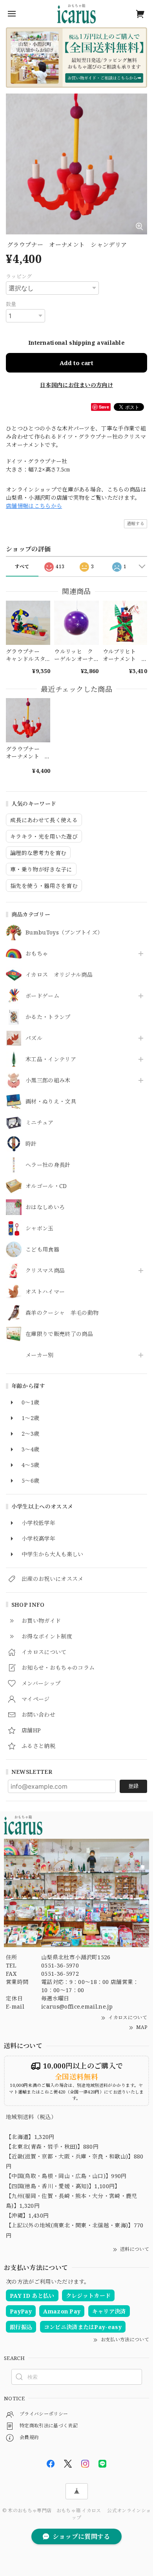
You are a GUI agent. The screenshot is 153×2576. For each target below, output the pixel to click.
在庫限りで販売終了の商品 (59, 1334)
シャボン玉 (40, 1229)
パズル (34, 1038)
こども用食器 (42, 1250)
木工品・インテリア (51, 1059)
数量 (11, 304)
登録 (133, 1786)
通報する (136, 523)
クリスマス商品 (45, 1271)
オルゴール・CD (46, 1186)
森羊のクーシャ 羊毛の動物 (62, 1313)
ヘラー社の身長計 (48, 1165)
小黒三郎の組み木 (48, 1081)
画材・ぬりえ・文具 (51, 1102)
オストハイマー (45, 1292)
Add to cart (76, 363)
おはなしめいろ (45, 1207)
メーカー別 (40, 1355)
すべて (22, 566)
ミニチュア (40, 1123)
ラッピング (19, 276)
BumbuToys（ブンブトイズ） (64, 933)
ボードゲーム (42, 996)
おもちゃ (37, 954)
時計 (31, 1144)
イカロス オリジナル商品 (59, 975)
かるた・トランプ (48, 1017)
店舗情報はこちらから (34, 506)
